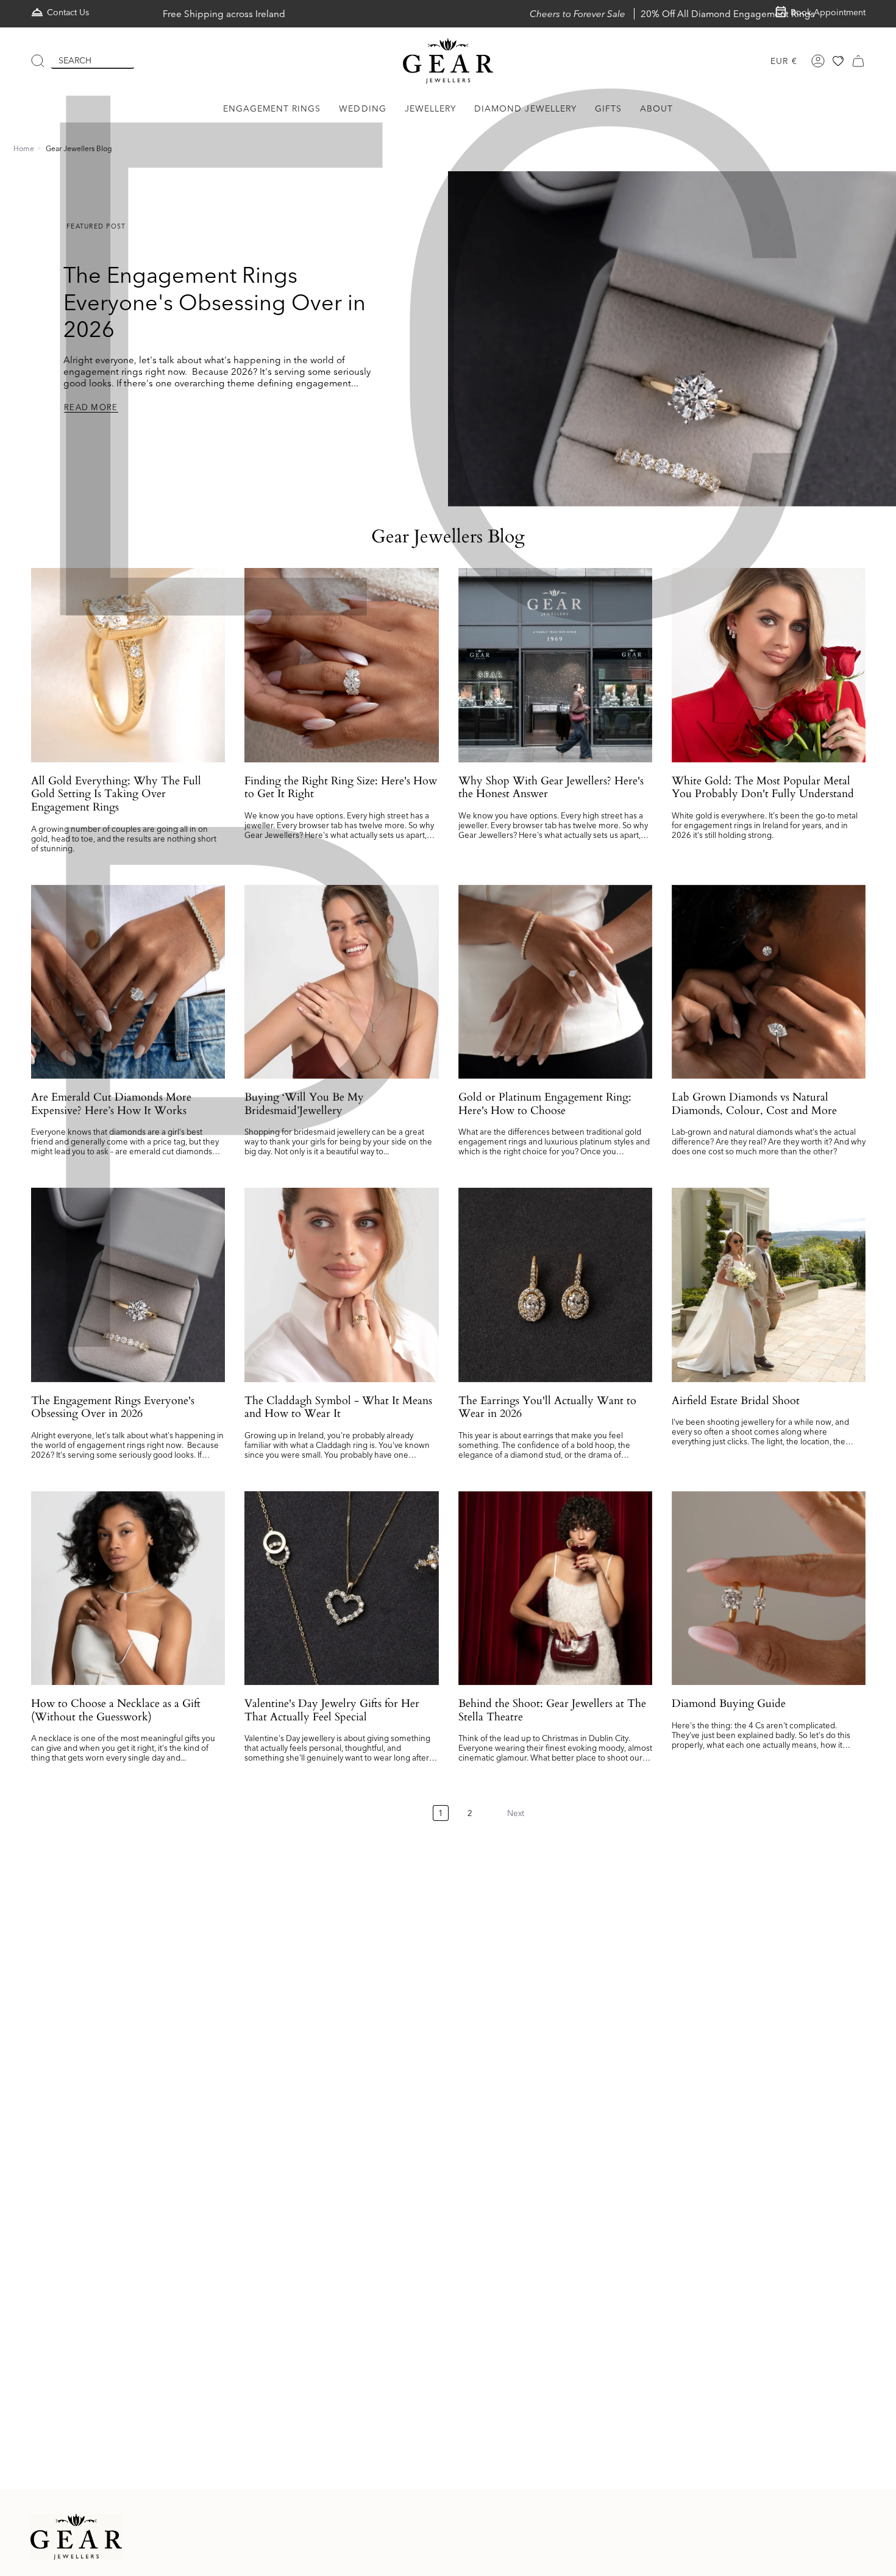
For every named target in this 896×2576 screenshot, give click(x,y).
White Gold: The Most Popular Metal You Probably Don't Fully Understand (763, 788)
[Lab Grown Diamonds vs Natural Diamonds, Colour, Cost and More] (769, 982)
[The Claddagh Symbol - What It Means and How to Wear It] (341, 1285)
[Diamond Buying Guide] (769, 1588)
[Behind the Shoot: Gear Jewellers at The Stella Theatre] (555, 1588)
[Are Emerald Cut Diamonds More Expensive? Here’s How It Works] (128, 982)
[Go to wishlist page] (838, 61)
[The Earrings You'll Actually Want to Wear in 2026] (555, 1285)
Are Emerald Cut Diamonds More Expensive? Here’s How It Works (111, 1104)
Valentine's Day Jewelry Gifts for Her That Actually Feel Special (332, 1710)
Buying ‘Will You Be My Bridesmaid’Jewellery (304, 1104)
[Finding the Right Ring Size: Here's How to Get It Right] (341, 665)
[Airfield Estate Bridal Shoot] (769, 1285)
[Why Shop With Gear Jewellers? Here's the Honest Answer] (555, 665)
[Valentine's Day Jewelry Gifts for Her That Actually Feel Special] (341, 1588)
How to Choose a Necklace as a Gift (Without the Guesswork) (116, 1710)
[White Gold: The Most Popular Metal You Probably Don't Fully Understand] (769, 665)
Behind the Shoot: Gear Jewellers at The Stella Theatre (552, 1710)
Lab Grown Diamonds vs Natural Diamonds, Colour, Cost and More (754, 1104)
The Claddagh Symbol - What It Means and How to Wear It (338, 1407)
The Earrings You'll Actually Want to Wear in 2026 (547, 1407)
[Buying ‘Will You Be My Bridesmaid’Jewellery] (341, 982)
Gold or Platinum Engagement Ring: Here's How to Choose (545, 1104)
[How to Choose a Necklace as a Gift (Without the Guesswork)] (128, 1588)
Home (24, 148)
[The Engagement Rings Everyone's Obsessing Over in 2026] (128, 1285)
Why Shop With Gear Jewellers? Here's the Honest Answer (551, 788)
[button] (272, 109)
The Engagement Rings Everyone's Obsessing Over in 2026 (215, 302)
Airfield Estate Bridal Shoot (736, 1401)
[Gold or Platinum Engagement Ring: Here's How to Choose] (555, 982)
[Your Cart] (858, 61)
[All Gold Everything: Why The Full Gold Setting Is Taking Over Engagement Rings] (128, 665)
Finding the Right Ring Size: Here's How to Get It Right (341, 788)
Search (75, 60)
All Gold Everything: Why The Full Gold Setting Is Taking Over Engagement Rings (116, 794)
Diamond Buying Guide (729, 1704)
